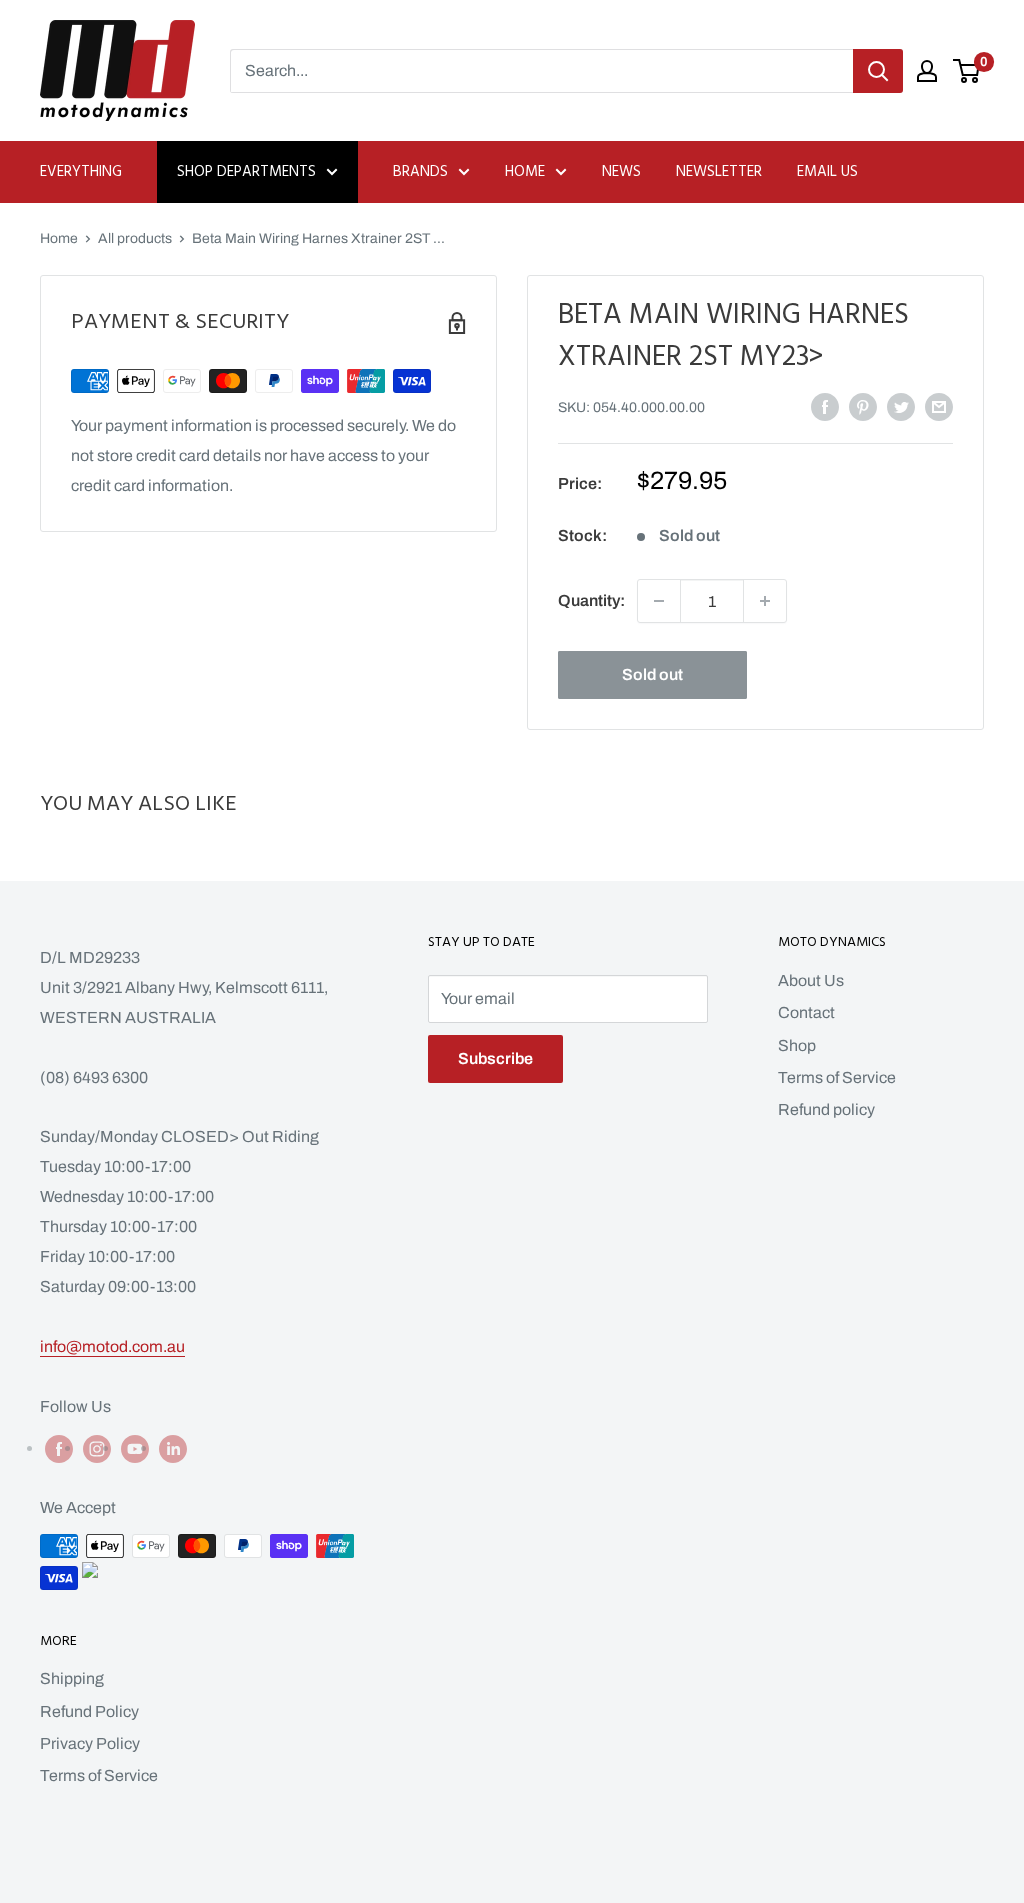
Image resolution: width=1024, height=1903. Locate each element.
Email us (827, 172)
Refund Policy (89, 1711)
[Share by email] (939, 406)
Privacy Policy (90, 1743)
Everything (81, 172)
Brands (420, 172)
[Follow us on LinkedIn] (173, 1448)
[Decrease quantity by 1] (659, 601)
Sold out (652, 674)
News (621, 172)
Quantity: (591, 600)
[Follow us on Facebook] (59, 1448)
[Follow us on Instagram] (97, 1448)
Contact (806, 1012)
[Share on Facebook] (825, 406)
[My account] (927, 71)
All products (135, 238)
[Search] (878, 71)
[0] (967, 71)
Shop (797, 1045)
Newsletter (719, 172)
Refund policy (826, 1109)
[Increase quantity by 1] (765, 601)
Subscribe (495, 1058)
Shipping (72, 1678)
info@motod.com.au (112, 1346)
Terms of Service (837, 1077)
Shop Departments (246, 172)
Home (525, 172)
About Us (811, 980)
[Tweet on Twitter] (901, 406)
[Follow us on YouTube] (135, 1448)
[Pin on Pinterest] (863, 406)
